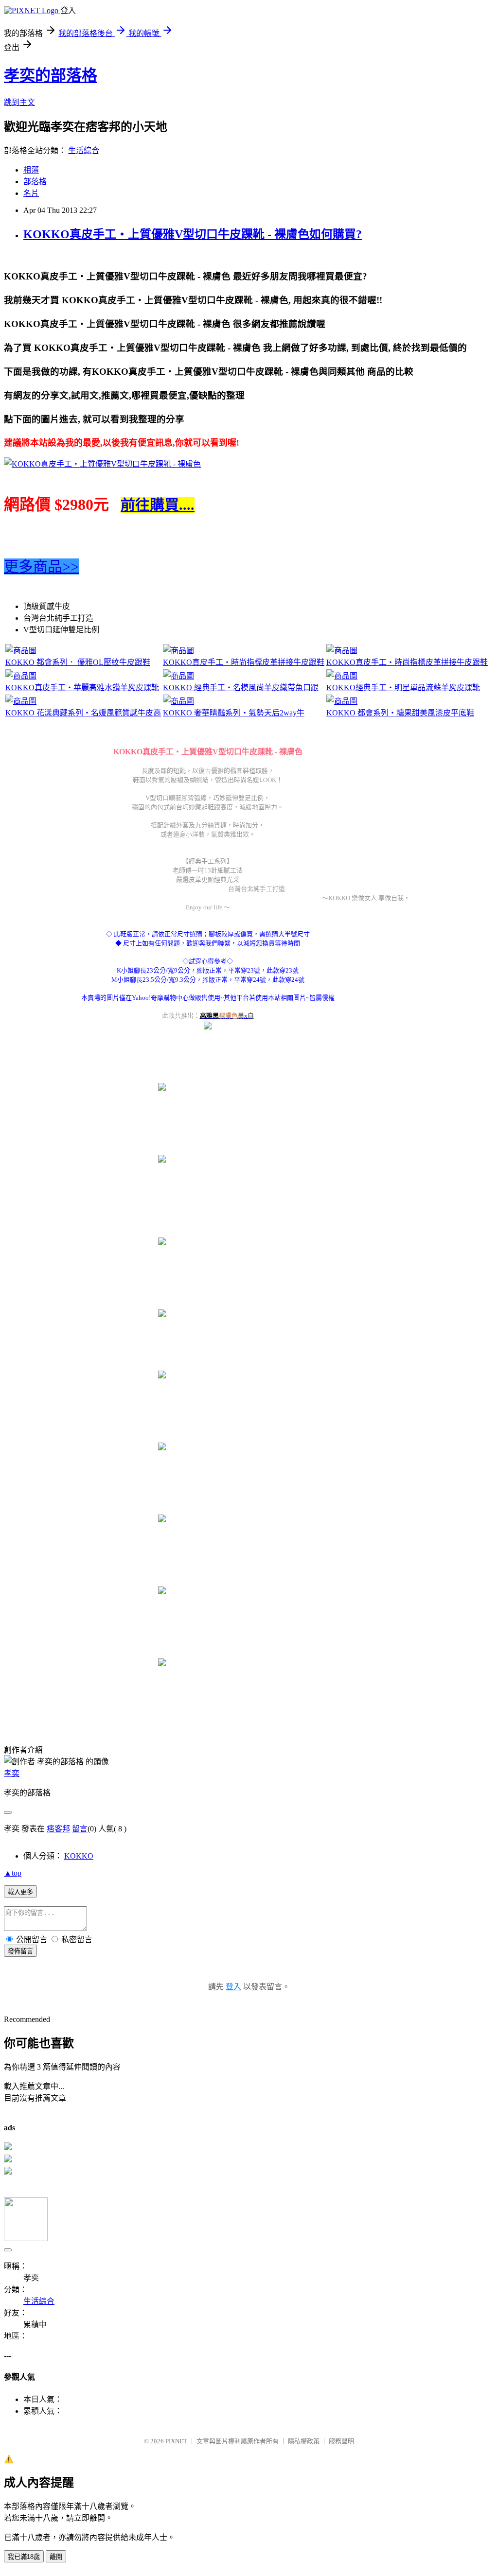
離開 (56, 2557)
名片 (31, 193)
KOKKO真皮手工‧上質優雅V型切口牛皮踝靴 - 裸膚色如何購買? (193, 234)
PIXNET (176, 2441)
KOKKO (79, 1856)
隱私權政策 (304, 2441)
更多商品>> (41, 566)
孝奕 (12, 1773)
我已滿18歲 (24, 2557)
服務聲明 (341, 2441)
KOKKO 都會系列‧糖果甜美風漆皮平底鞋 (400, 713)
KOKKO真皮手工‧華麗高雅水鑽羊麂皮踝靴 (82, 688)
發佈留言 (20, 1951)
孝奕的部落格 (51, 75)
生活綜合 (84, 150)
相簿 (31, 170)
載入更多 (20, 1892)
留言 (80, 1829)
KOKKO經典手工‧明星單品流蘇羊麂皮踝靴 (403, 688)
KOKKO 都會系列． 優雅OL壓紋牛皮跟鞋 (78, 662)
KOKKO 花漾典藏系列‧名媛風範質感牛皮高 (83, 713)
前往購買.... (158, 505)
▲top (13, 1873)
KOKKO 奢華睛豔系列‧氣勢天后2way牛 (234, 713)
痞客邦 (58, 1829)
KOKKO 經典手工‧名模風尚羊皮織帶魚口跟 (241, 688)
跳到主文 (19, 102)
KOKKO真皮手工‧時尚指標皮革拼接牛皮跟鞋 (244, 662)
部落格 (35, 182)
